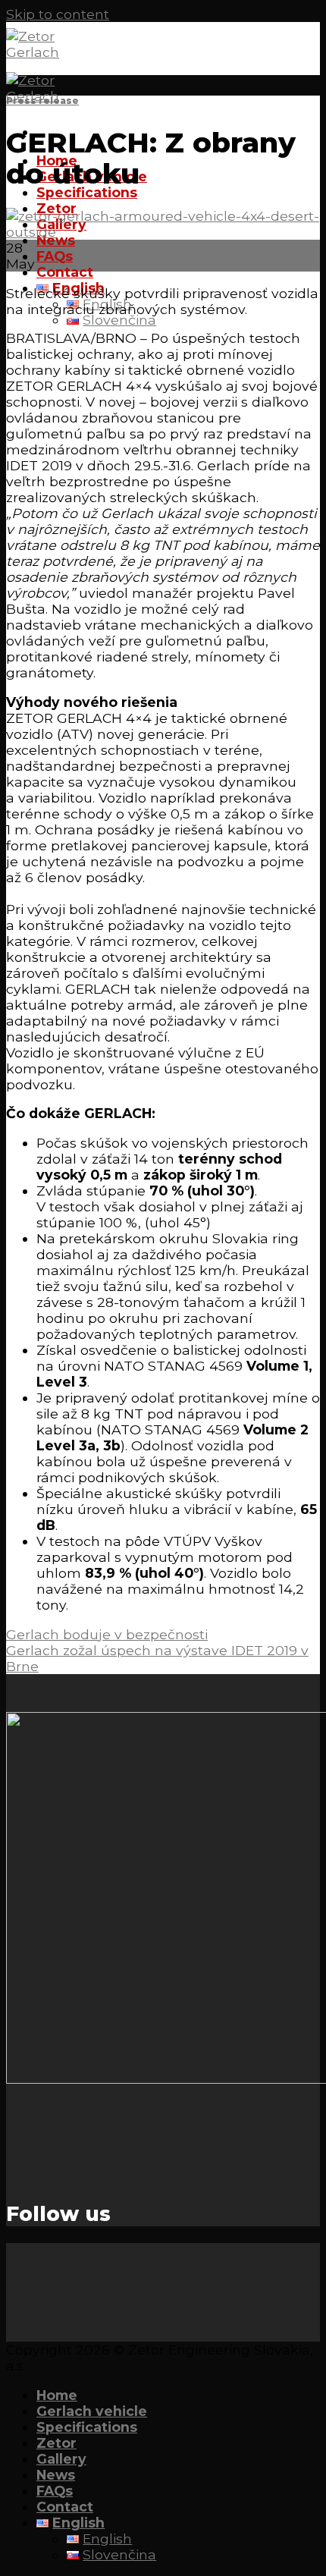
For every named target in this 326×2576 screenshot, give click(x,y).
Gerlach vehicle (92, 2411)
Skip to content (58, 14)
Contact (65, 272)
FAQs (55, 256)
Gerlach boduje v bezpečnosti (107, 1634)
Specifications (87, 192)
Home (57, 2395)
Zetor (56, 2443)
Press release (42, 101)
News (56, 240)
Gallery (61, 2459)
